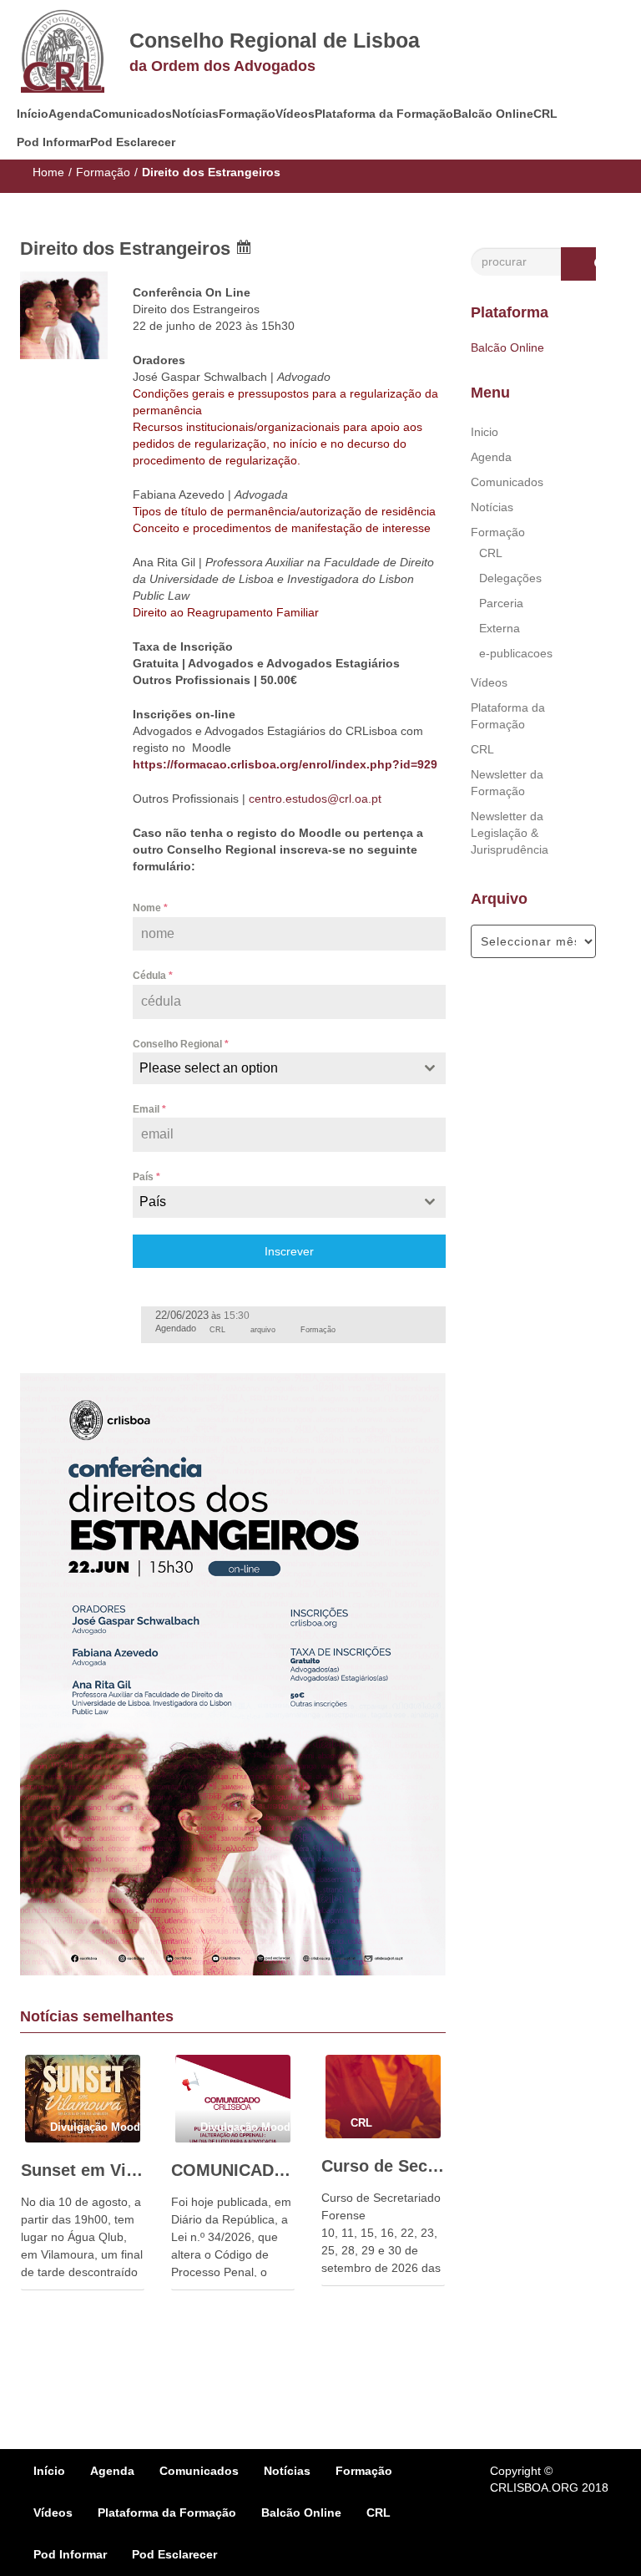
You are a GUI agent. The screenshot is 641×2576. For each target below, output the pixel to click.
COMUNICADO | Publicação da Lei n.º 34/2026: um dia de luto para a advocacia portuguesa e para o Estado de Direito (233, 2170)
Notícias (195, 114)
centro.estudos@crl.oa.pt (315, 799)
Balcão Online (493, 114)
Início (33, 114)
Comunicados (132, 114)
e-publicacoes (516, 653)
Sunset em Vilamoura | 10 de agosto (83, 2170)
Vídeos (295, 114)
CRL (545, 114)
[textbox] (273, 1068)
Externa (500, 628)
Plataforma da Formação (384, 114)
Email (149, 1109)
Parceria (501, 603)
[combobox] (289, 1068)
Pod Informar (53, 142)
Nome (150, 908)
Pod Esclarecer (133, 142)
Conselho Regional (181, 1044)
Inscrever (289, 1251)
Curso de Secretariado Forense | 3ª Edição (383, 2166)
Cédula (153, 976)
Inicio (485, 432)
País (146, 1177)
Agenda (71, 114)
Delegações (510, 578)
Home (48, 172)
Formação (247, 114)
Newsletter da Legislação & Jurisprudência (510, 833)
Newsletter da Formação (507, 783)
